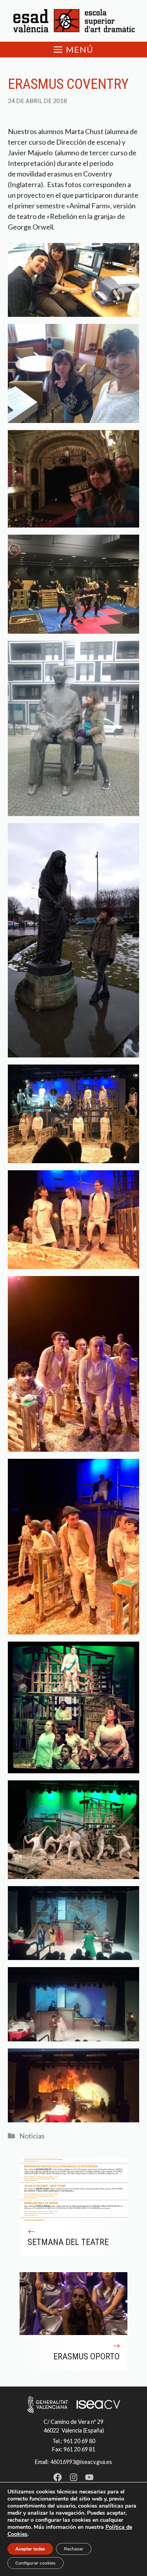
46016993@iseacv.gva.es (81, 2462)
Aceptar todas (30, 2549)
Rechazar (74, 2549)
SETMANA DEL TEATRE (68, 2242)
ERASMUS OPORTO (86, 2356)
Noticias (32, 2136)
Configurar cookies (35, 2563)
